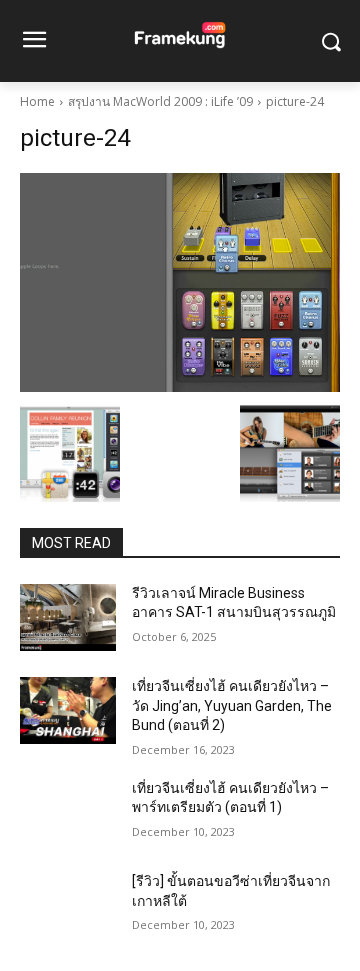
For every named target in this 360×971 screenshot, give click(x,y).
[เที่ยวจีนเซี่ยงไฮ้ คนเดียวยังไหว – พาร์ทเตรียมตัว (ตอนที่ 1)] (68, 812)
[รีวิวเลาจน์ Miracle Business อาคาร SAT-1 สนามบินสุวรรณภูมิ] (68, 617)
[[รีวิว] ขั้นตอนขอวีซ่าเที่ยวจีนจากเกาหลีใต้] (68, 905)
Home (37, 101)
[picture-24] (180, 282)
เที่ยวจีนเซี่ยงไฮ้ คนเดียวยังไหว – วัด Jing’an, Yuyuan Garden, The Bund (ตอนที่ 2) (232, 705)
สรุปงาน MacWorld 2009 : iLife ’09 (160, 101)
